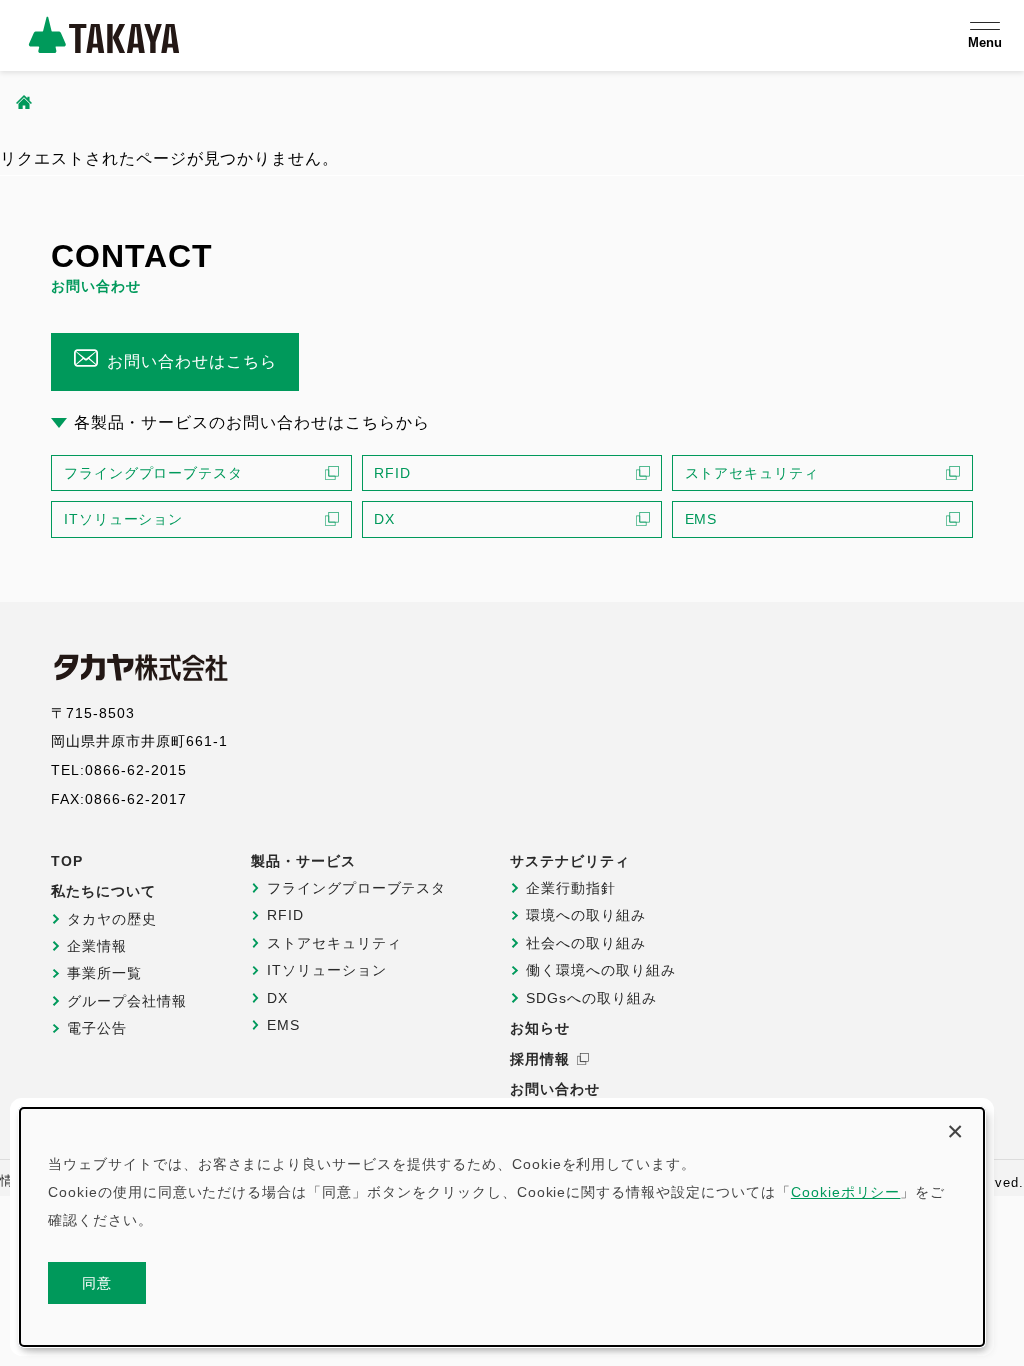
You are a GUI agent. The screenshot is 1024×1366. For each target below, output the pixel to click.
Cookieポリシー (846, 1192)
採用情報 (540, 1059)
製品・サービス (303, 861)
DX (384, 519)
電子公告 (97, 1028)
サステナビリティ (570, 861)
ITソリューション (124, 519)
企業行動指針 (571, 888)
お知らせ (540, 1028)
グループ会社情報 (127, 1001)
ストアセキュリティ (752, 473)
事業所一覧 (104, 973)
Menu (985, 42)
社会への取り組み (586, 943)
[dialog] (502, 1227)
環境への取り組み (586, 915)
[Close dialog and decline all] (955, 1128)
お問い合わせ (555, 1089)
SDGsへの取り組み (591, 998)
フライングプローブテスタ (154, 473)
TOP (67, 861)
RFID (392, 473)
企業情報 (97, 946)
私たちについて (103, 891)
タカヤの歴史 (112, 919)
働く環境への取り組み (601, 970)
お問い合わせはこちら (192, 361)
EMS (701, 519)
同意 (97, 1283)
